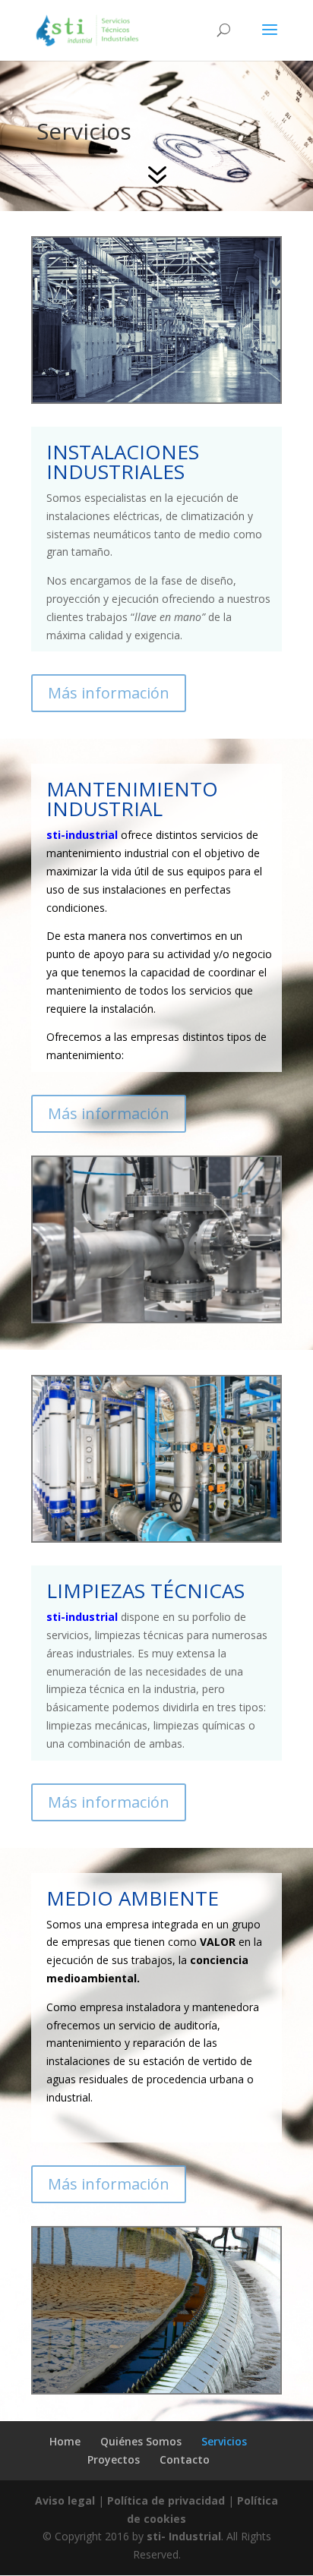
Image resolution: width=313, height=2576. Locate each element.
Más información (109, 693)
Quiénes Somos (141, 2441)
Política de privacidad (166, 2500)
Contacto (185, 2459)
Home (65, 2441)
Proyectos (114, 2459)
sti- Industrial (184, 2536)
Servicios (224, 2441)
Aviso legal (65, 2500)
